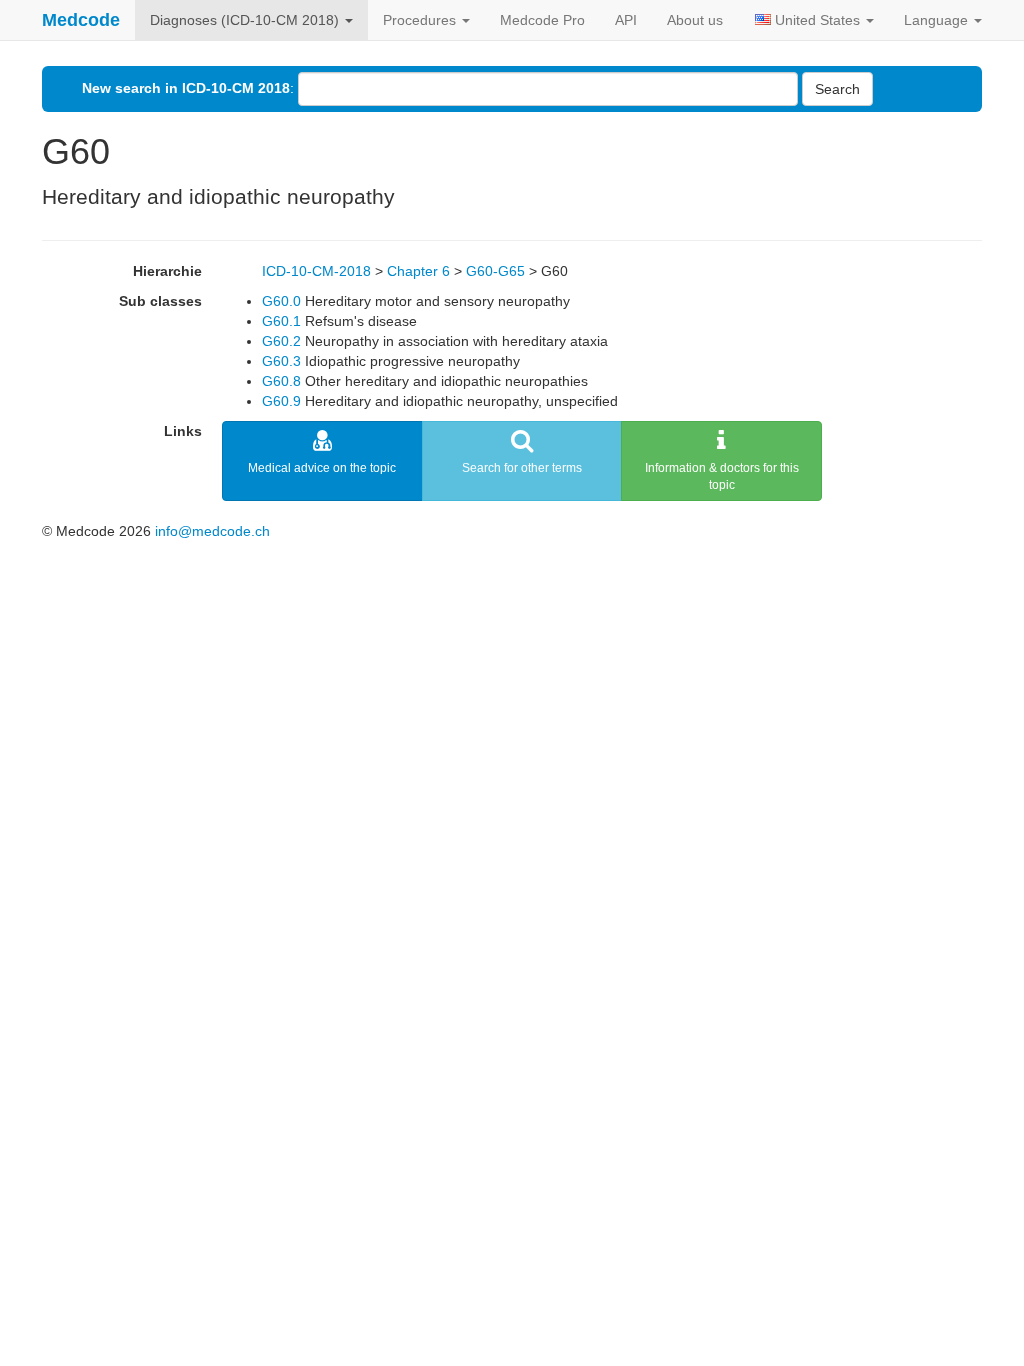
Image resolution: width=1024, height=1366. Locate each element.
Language (938, 20)
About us (695, 20)
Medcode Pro (542, 20)
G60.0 (281, 301)
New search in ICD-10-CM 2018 (186, 88)
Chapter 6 (418, 271)
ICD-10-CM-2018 (316, 271)
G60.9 (281, 401)
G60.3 (281, 361)
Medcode (81, 20)
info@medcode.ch (212, 531)
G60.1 (281, 321)
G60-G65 (495, 271)
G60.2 (281, 341)
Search (837, 89)
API (626, 20)
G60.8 (281, 381)
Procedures (421, 20)
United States (817, 20)
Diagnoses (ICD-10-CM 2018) (246, 20)
